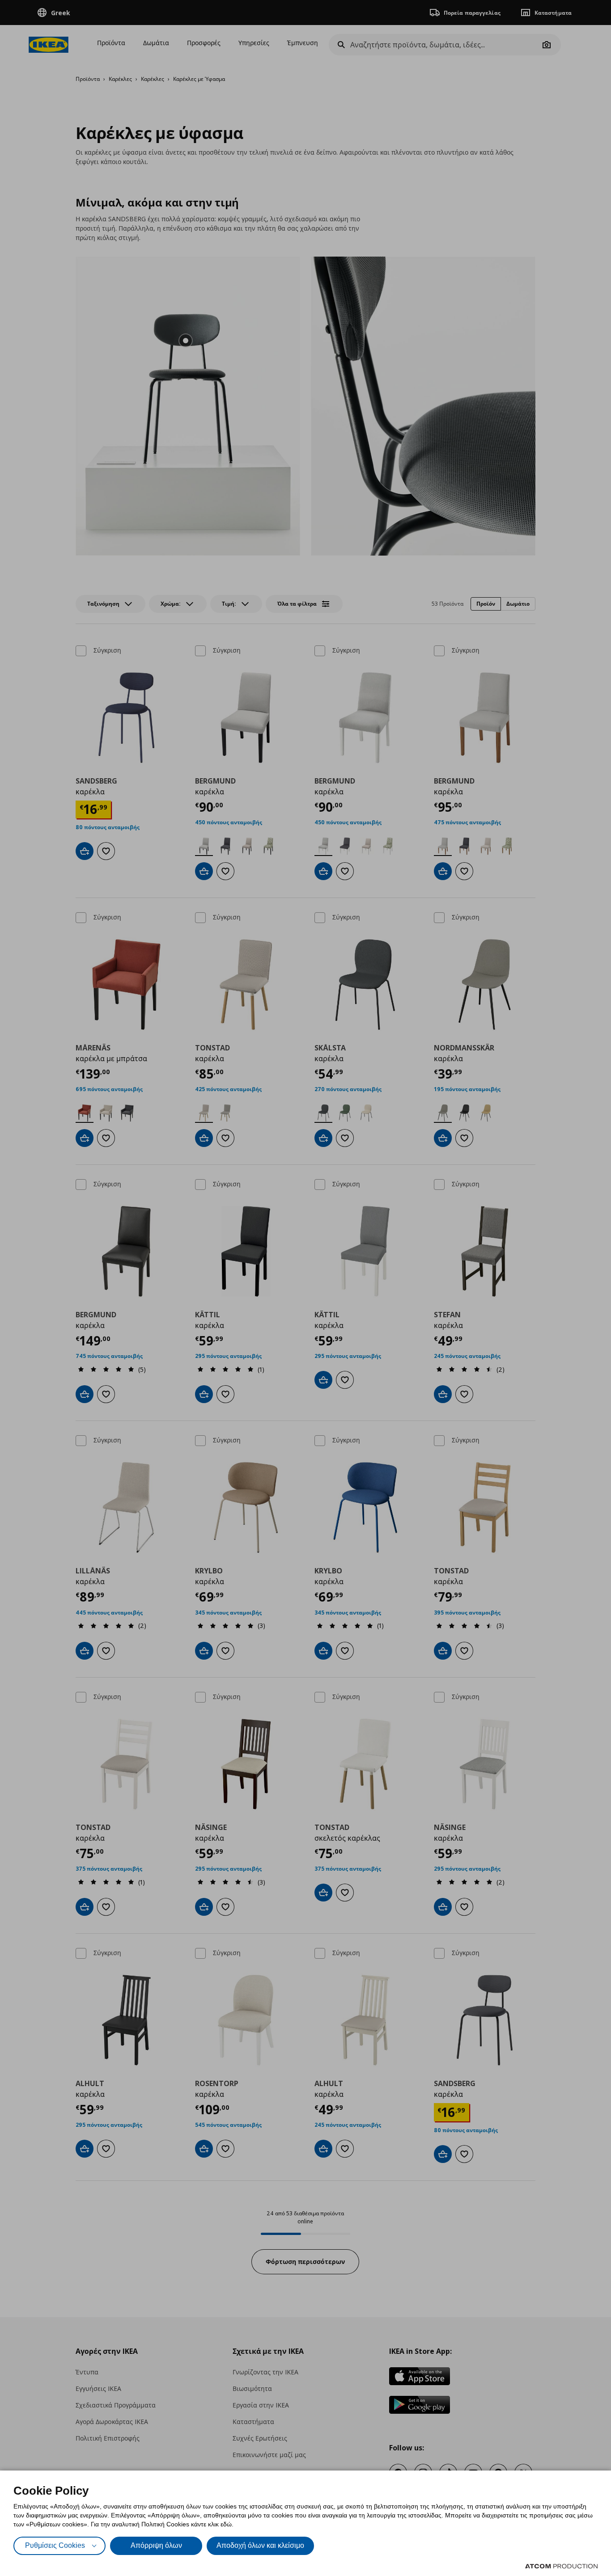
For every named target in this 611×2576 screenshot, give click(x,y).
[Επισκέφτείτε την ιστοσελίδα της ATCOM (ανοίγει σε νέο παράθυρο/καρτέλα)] (561, 2566)
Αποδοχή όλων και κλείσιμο (260, 2545)
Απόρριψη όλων (156, 2545)
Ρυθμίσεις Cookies (55, 2545)
